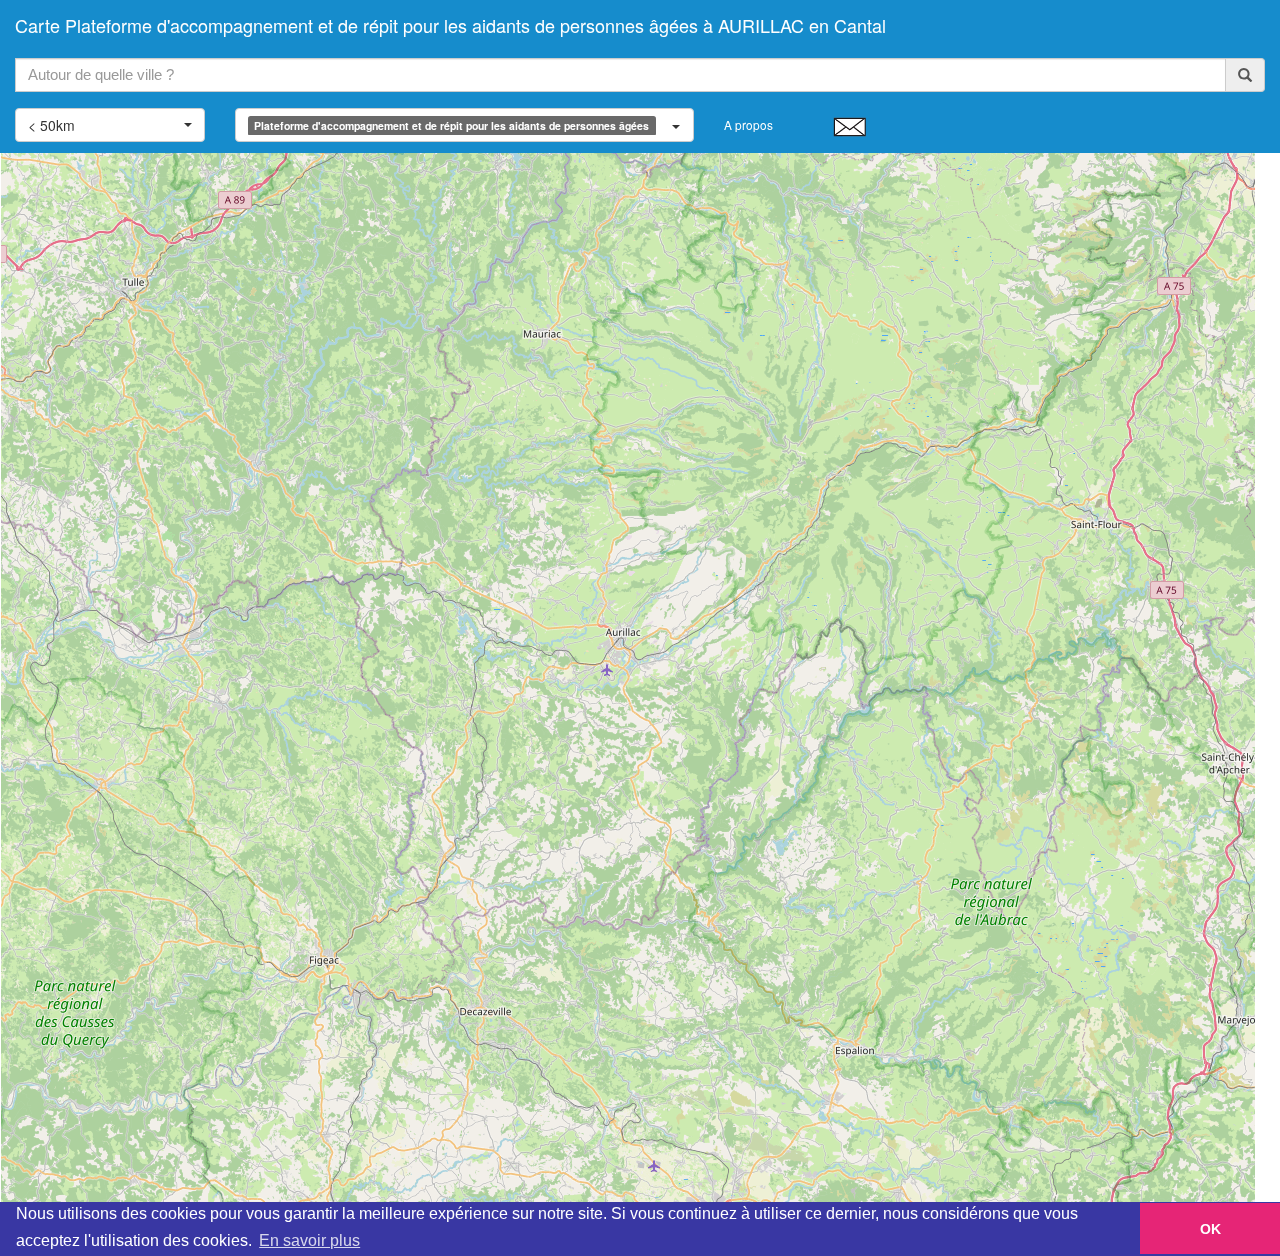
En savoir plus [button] (309, 1240)
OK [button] (1210, 1229)
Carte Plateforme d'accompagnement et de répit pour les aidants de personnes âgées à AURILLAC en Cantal (450, 25)
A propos (748, 124)
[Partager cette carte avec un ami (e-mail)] (849, 126)
